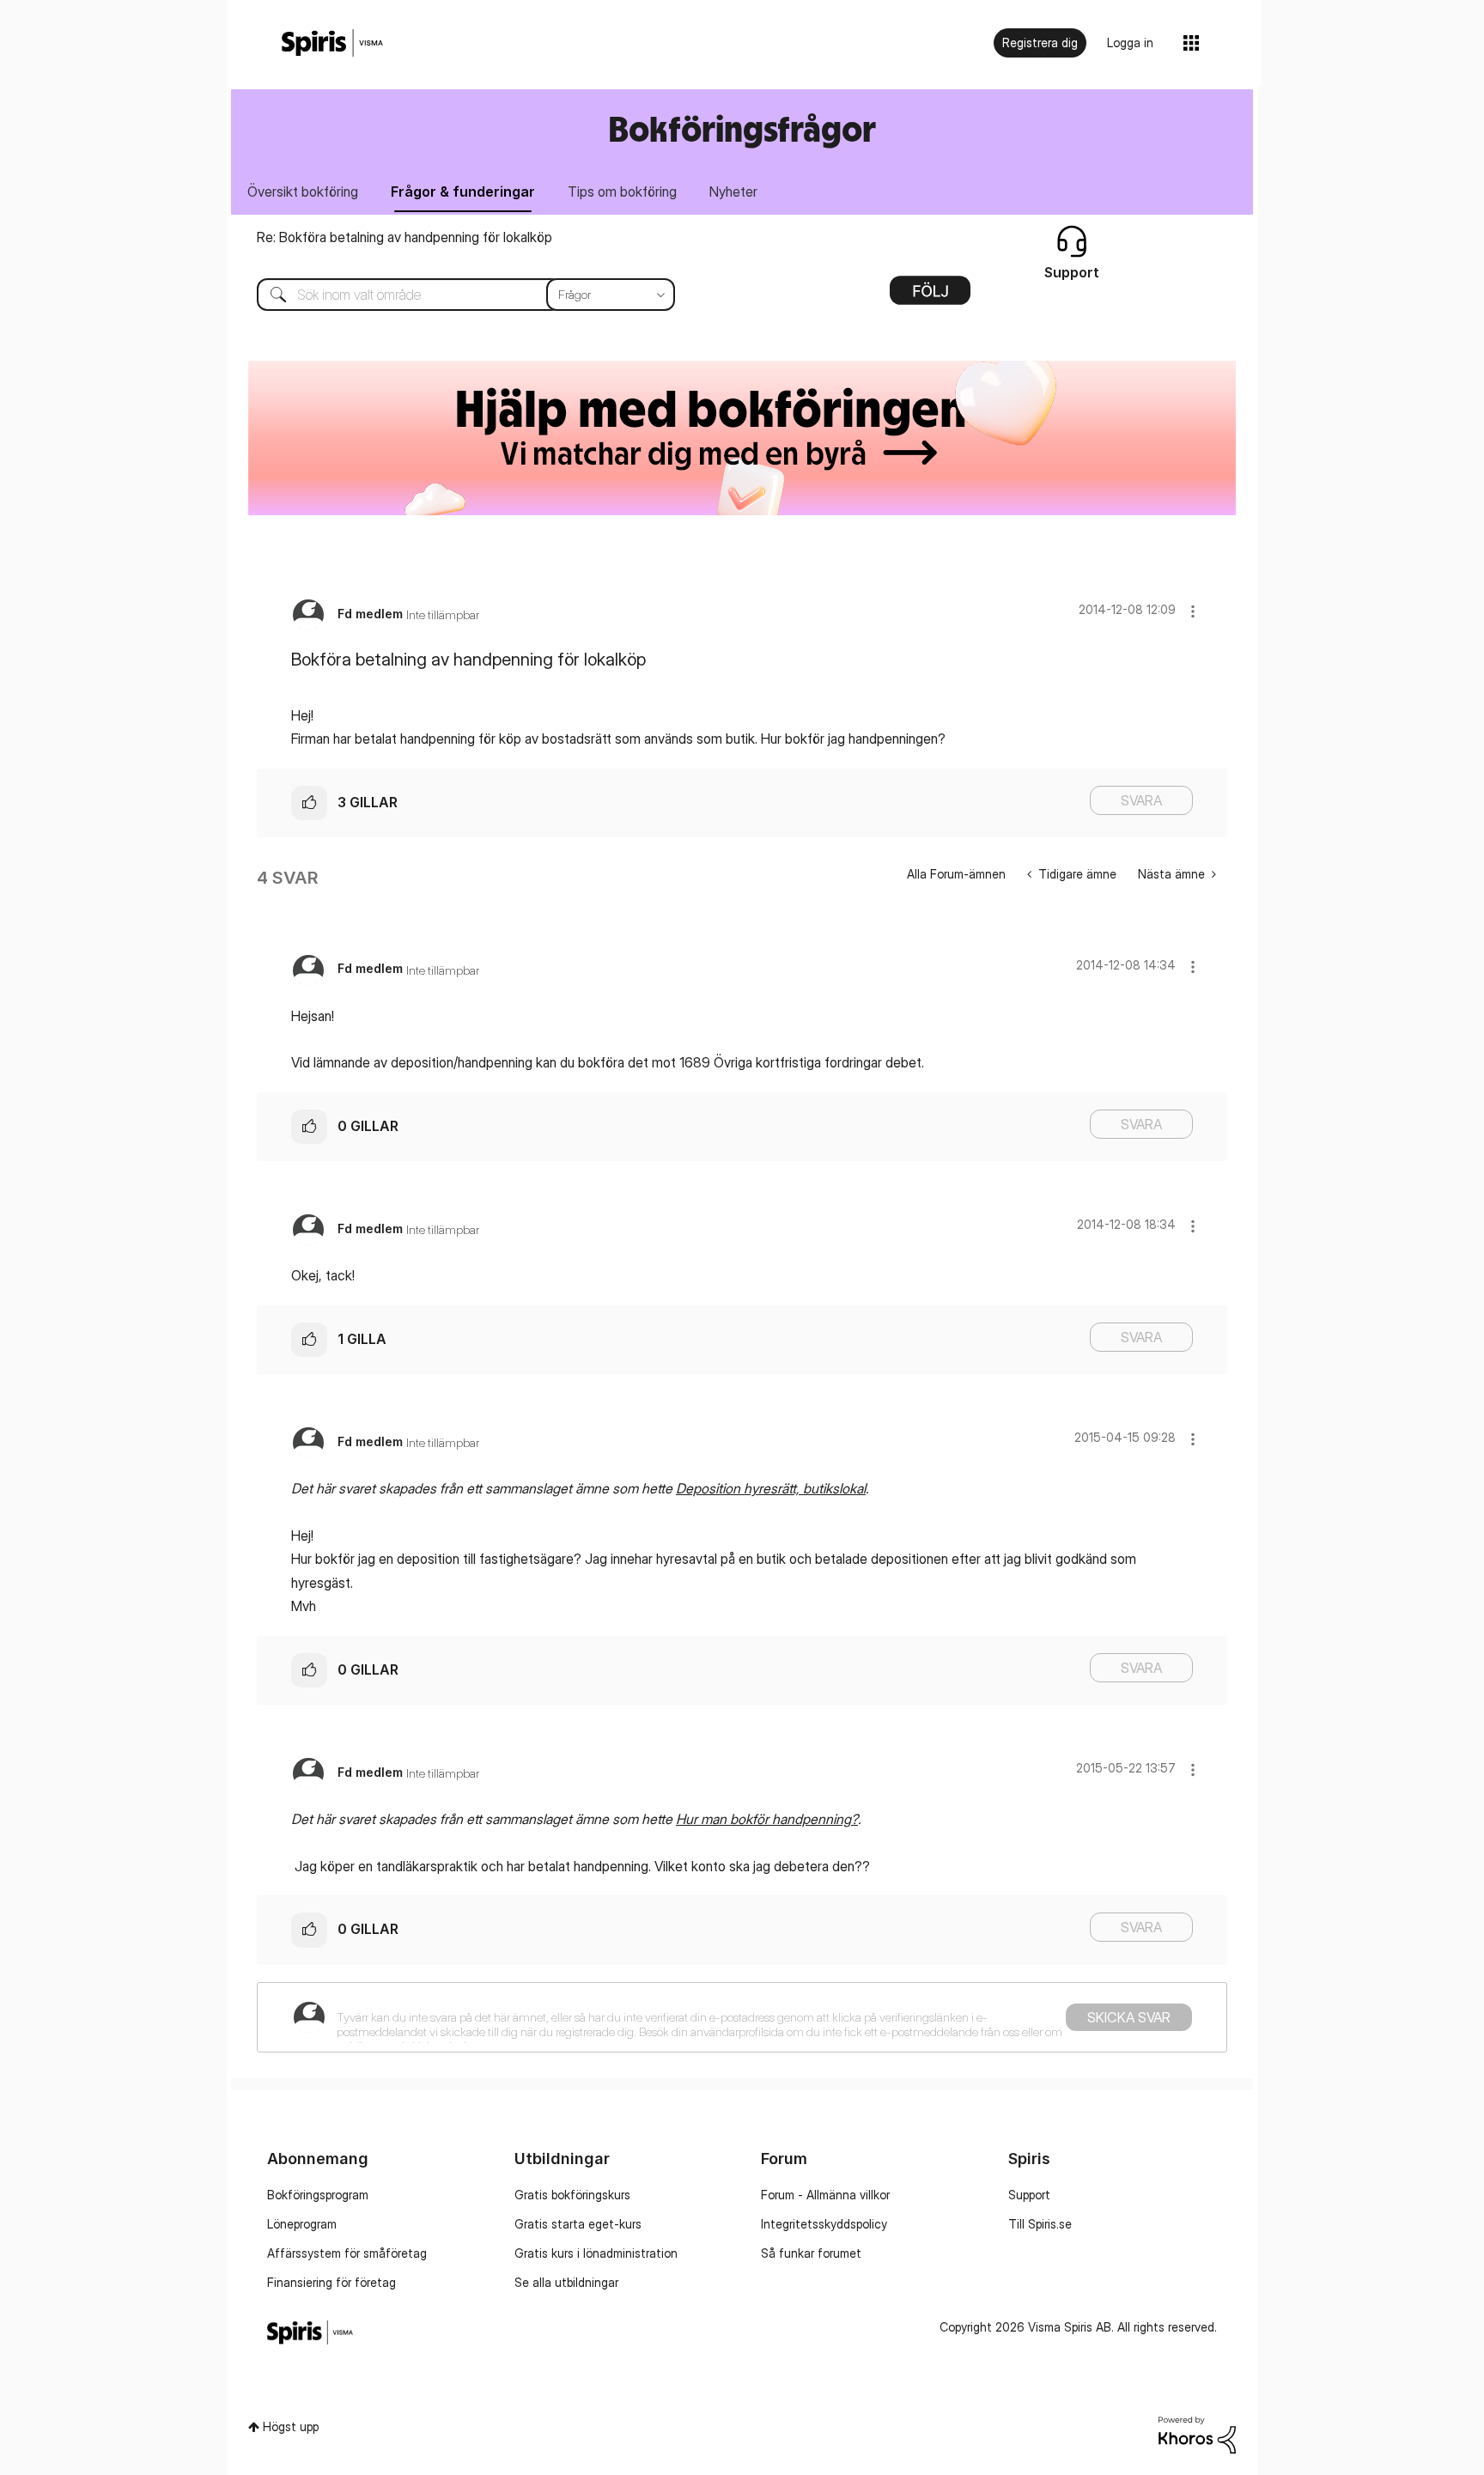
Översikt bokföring (303, 192)
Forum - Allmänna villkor (825, 2195)
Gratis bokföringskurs (572, 2195)
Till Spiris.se (1040, 2224)
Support (1029, 2195)
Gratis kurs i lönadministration (596, 2253)
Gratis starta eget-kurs (578, 2224)
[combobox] (453, 295)
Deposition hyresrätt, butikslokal (771, 1488)
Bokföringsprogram (318, 2195)
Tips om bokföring (622, 192)
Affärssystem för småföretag (347, 2253)
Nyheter (733, 192)
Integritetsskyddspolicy (824, 2224)
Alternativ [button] (930, 296)
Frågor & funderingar (463, 192)
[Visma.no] (332, 43)
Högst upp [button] (291, 2426)
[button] (1193, 611)
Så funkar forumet (811, 2253)
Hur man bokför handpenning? (767, 1819)
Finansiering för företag (331, 2282)
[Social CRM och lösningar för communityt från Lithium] (1197, 2433)
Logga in (1130, 43)
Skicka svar (1129, 2017)
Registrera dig (1040, 43)
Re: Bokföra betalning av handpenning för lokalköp (404, 237)
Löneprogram (302, 2224)
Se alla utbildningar (566, 2282)
